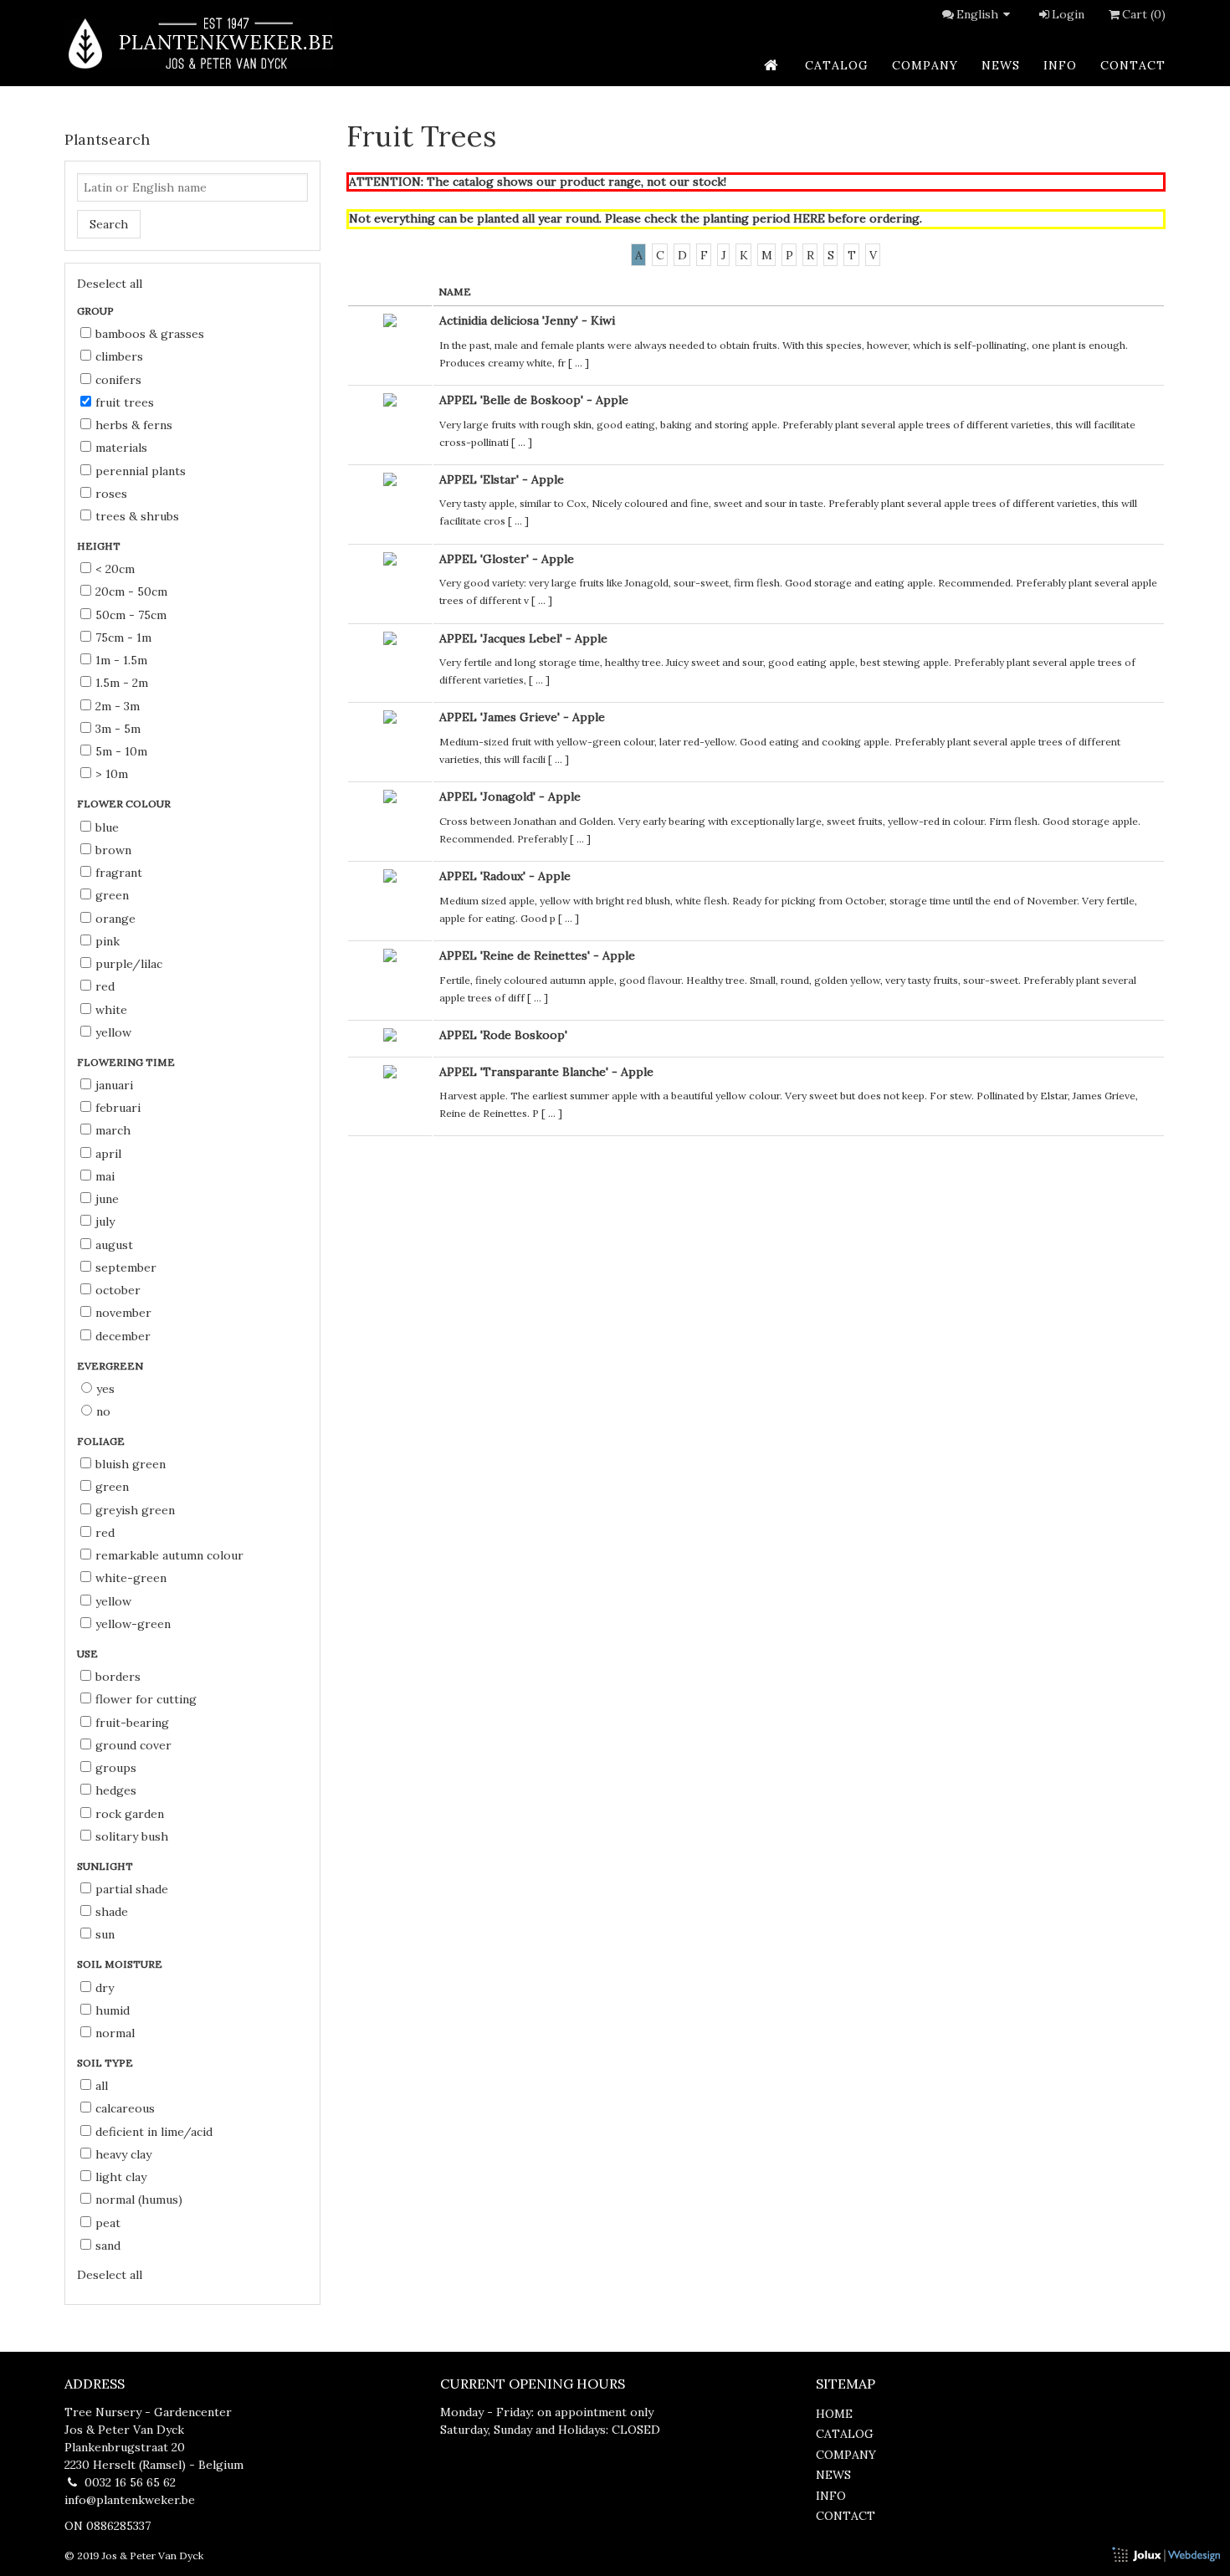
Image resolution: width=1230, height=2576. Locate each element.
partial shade (132, 1889)
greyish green (135, 1510)
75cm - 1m (123, 638)
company (925, 65)
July (105, 1221)
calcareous (125, 2108)
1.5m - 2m (122, 683)
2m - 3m (118, 706)
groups (116, 1768)
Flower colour (125, 804)
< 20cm (115, 569)
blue (107, 827)
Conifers (118, 380)
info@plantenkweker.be (130, 2500)
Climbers (119, 356)
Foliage (102, 1441)
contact (1133, 65)
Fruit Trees (125, 402)
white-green (131, 1578)
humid (113, 2010)
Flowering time (127, 1062)
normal (115, 2033)
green (112, 895)
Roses (111, 494)
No (103, 1411)
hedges (116, 1790)
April (108, 1154)
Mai (105, 1176)
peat (108, 2223)
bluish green (131, 1464)
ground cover (133, 1745)
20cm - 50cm (131, 592)
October (118, 1290)
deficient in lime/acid (154, 2132)
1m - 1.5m (121, 660)
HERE (809, 218)
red (105, 986)
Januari (114, 1085)
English (977, 14)
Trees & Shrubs (137, 516)
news (1001, 65)
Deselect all (110, 284)
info (1060, 65)
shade (112, 1912)
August (114, 1245)
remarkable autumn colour (169, 1555)
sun (105, 1934)
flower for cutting (146, 1699)
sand (108, 2246)
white (111, 1010)
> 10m (112, 774)
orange (115, 919)
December (123, 1336)
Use (89, 1654)
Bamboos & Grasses (150, 334)
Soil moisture (121, 1964)
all (102, 2086)
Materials (121, 448)
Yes (105, 1389)
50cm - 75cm (131, 615)
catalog (837, 65)
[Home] (199, 43)
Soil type (106, 2063)
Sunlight (106, 1866)
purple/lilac (129, 964)
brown (113, 850)
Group (97, 311)
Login (1068, 14)
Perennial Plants (141, 471)
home (834, 2414)
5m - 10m (121, 751)
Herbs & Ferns (134, 425)
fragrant (119, 873)
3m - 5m (118, 729)
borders (118, 1677)
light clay (121, 2177)
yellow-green (133, 1624)
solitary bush (132, 1836)
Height (100, 546)
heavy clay (123, 2154)
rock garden (130, 1814)
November (123, 1313)
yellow (113, 1032)
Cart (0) (1144, 14)
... (579, 363)
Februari (118, 1108)
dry (105, 1988)
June (107, 1199)
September (126, 1268)
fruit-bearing (132, 1723)
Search (109, 224)
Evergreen (111, 1366)
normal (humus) (139, 2200)
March (113, 1130)
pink (108, 941)
